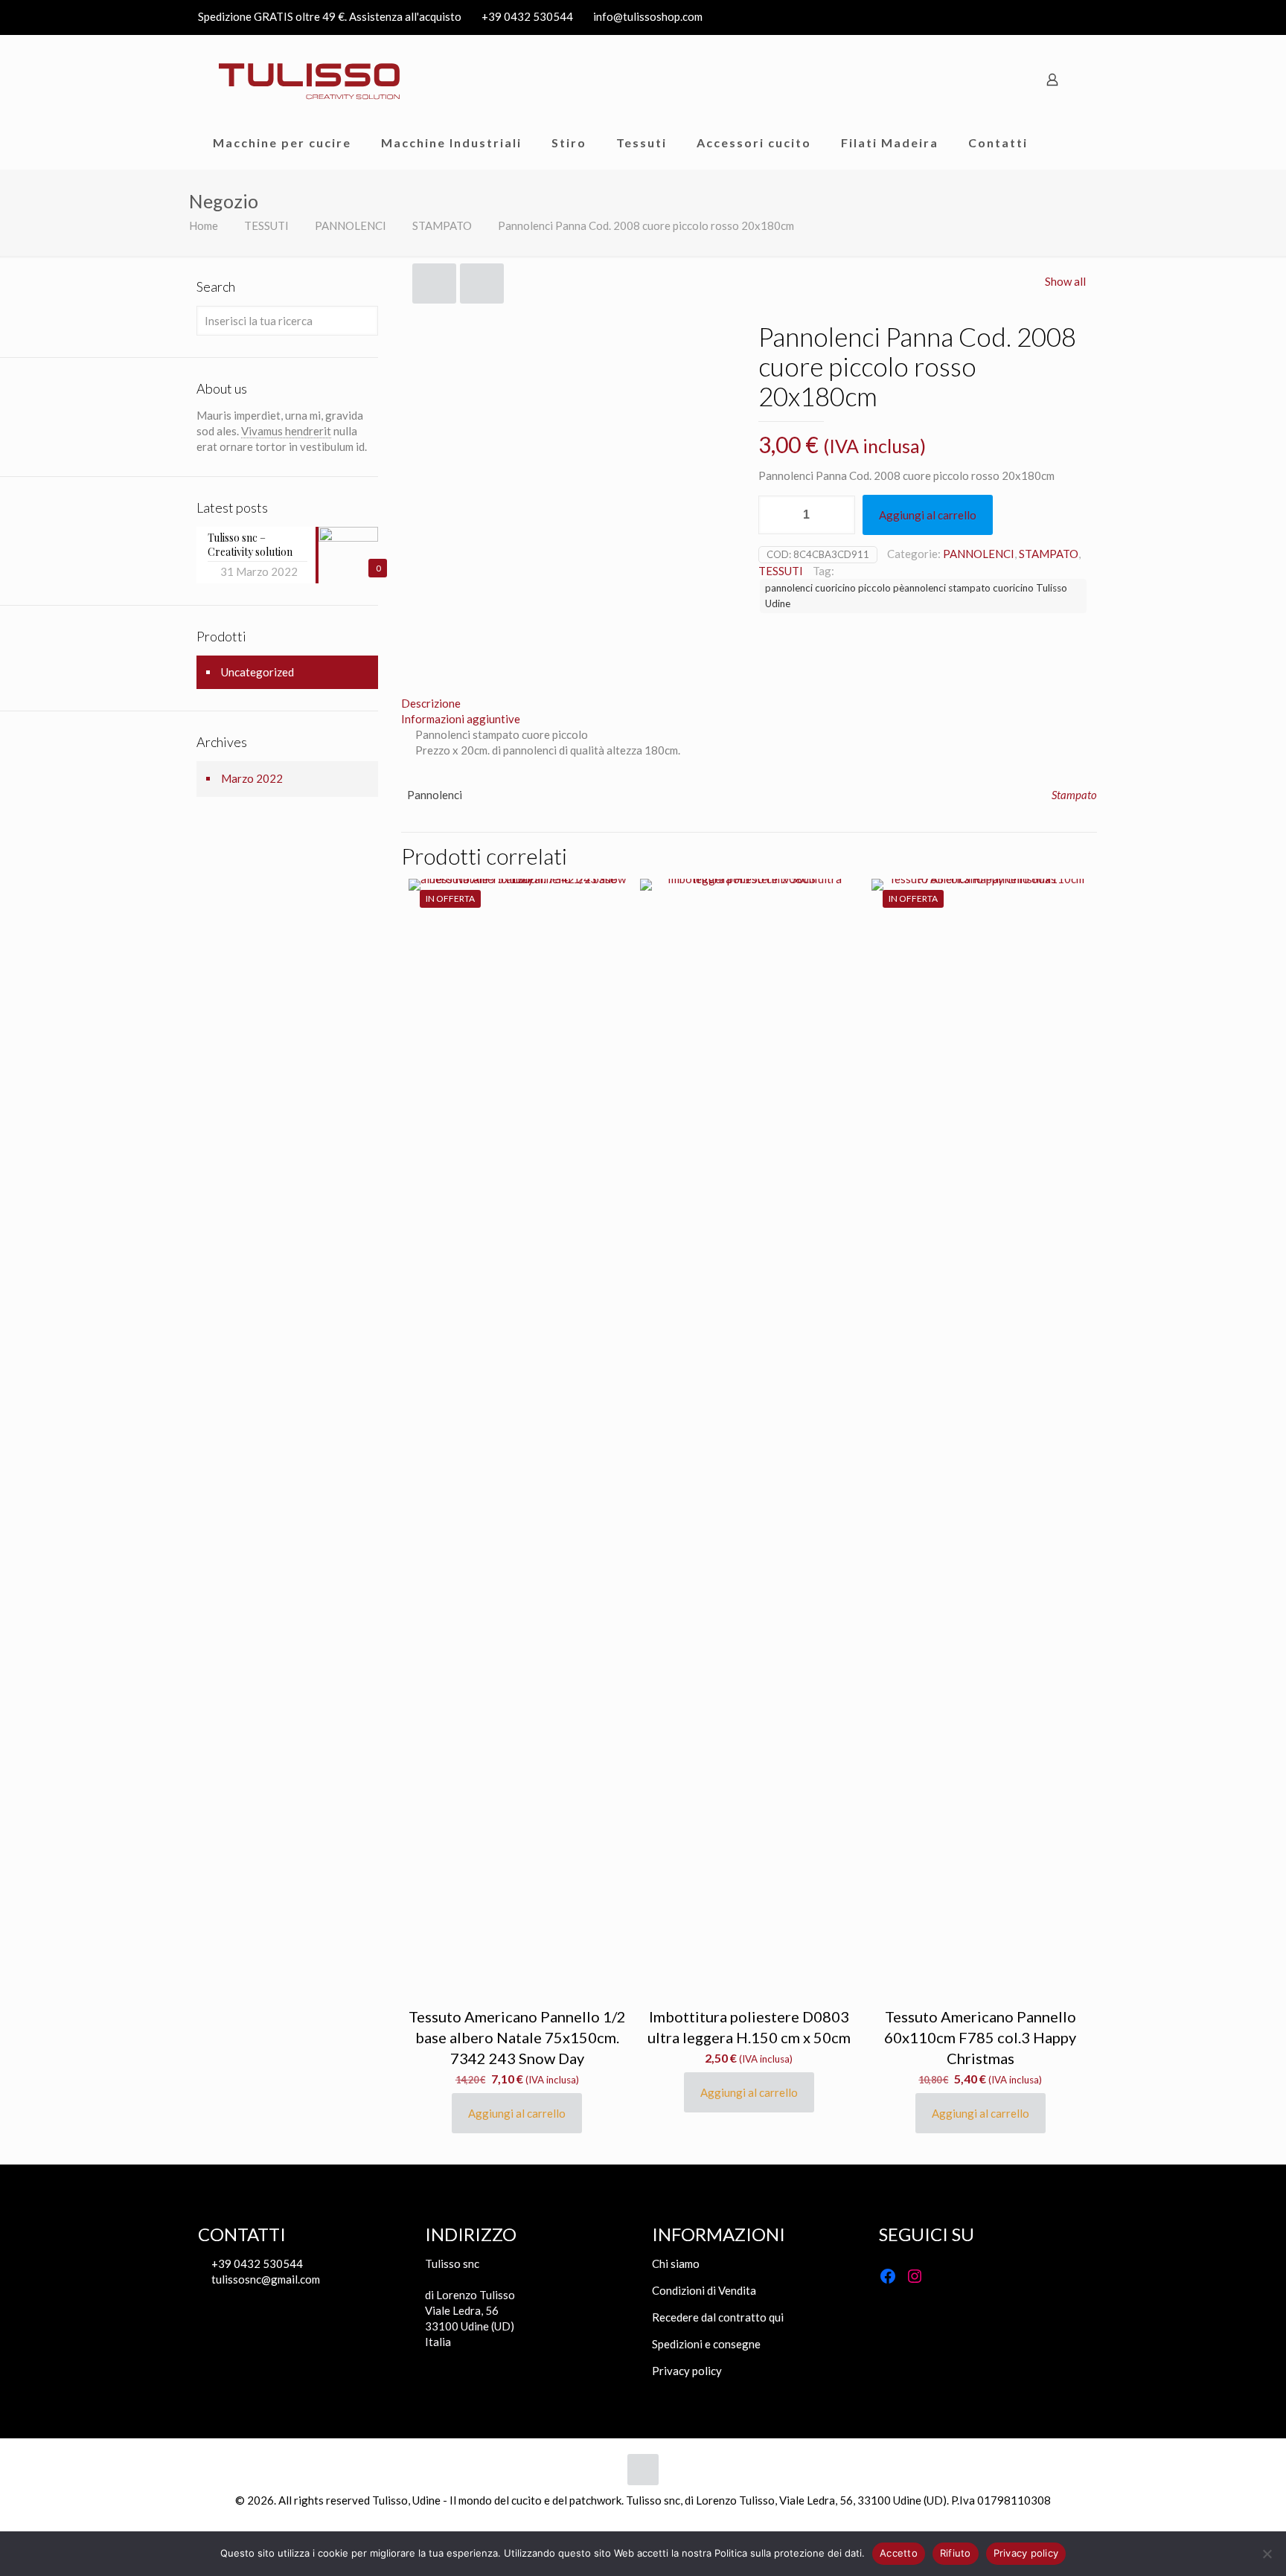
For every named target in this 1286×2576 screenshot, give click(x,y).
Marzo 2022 (252, 778)
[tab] (749, 704)
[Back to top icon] (643, 2470)
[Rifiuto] (1267, 2554)
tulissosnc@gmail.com (265, 2279)
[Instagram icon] (1079, 17)
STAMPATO (442, 225)
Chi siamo (676, 2263)
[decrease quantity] (775, 515)
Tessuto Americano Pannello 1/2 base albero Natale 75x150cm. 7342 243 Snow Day (517, 2037)
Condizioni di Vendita (704, 2290)
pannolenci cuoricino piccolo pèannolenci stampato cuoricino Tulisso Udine (916, 596)
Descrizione (431, 703)
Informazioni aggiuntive (461, 719)
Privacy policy (687, 2371)
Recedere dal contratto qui (718, 2317)
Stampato (1074, 795)
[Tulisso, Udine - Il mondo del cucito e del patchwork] (310, 80)
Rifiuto (956, 2553)
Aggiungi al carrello (928, 515)
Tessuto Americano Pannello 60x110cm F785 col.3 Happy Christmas (980, 2037)
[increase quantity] (838, 515)
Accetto (899, 2553)
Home (204, 225)
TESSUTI (266, 225)
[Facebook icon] (1061, 17)
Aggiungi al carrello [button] (517, 2113)
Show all (1065, 281)
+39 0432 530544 (527, 16)
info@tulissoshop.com (648, 16)
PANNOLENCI (351, 225)
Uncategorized (257, 672)
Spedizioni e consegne (706, 2344)
